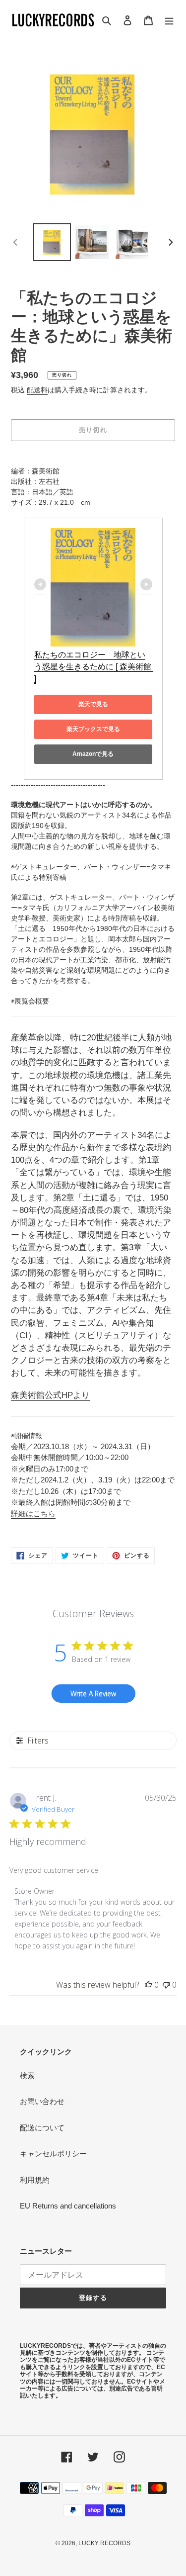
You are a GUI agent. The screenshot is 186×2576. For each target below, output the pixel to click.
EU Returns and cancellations (68, 2206)
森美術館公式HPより (50, 1395)
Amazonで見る (93, 754)
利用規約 (35, 2180)
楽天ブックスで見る (93, 729)
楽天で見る (93, 704)
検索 (27, 2075)
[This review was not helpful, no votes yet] (166, 1985)
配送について (42, 2128)
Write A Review (93, 1694)
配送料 (37, 390)
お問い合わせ (42, 2101)
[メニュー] (169, 20)
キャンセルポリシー (53, 2154)
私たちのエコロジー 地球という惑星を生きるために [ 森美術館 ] (94, 667)
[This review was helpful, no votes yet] (148, 1985)
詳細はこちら (33, 1514)
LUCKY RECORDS (104, 2543)
